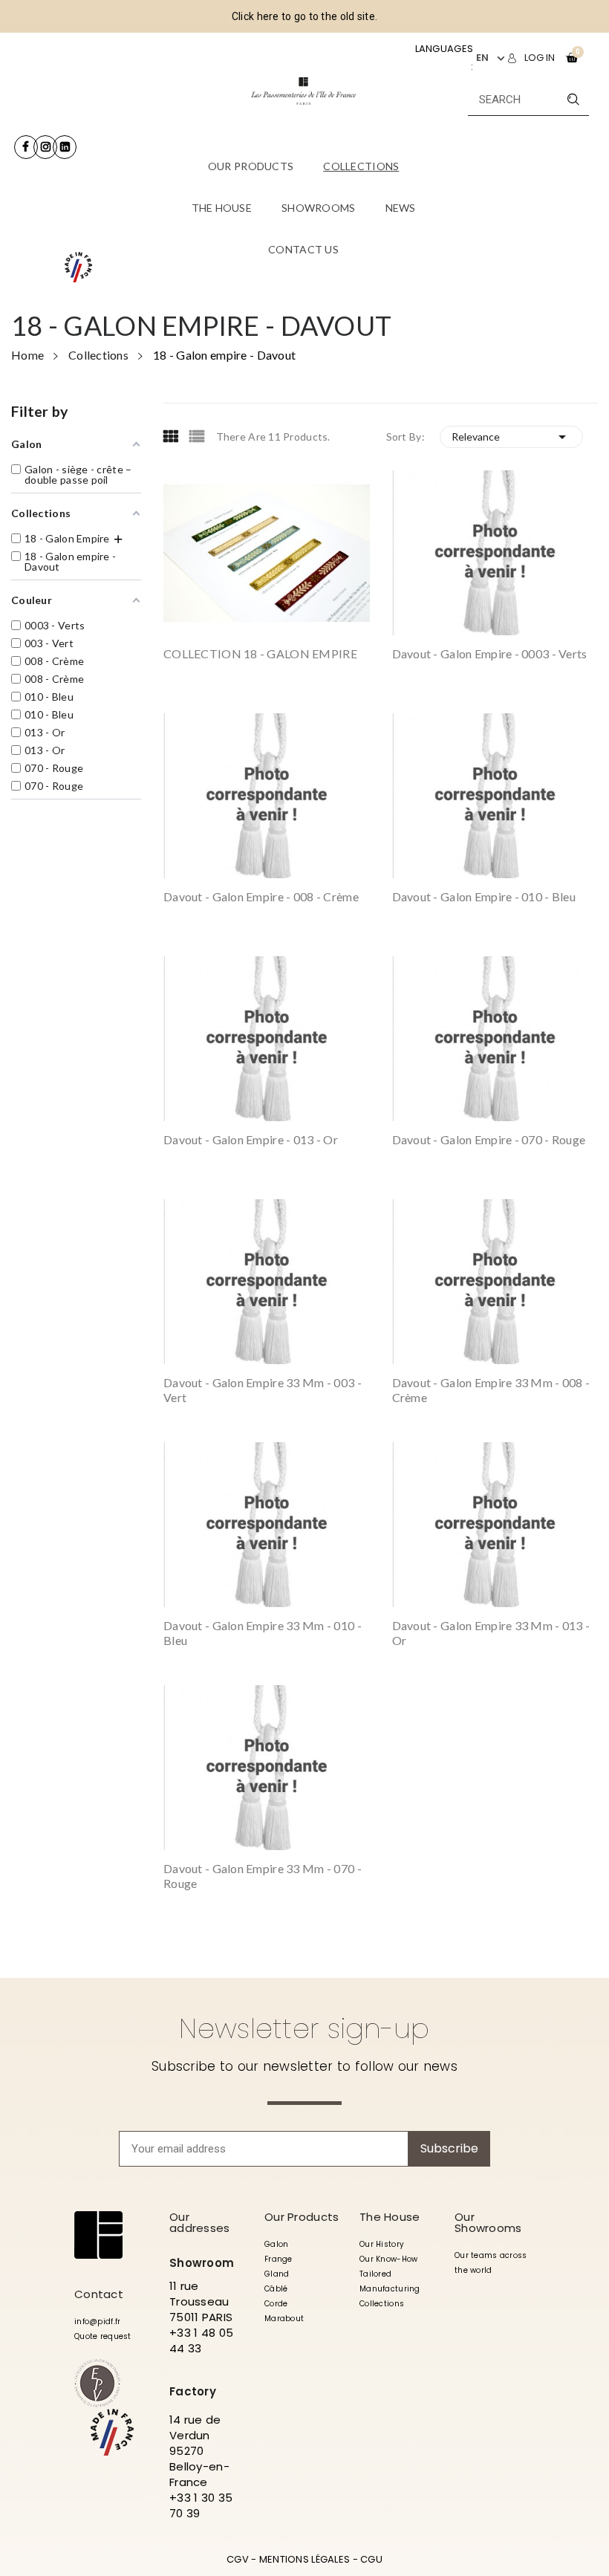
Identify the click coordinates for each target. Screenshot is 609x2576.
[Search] (573, 99)
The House (390, 2217)
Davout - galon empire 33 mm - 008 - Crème (491, 1390)
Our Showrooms (488, 2222)
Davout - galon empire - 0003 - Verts (490, 653)
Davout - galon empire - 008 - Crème (261, 896)
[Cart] (572, 58)
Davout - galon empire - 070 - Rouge (489, 1139)
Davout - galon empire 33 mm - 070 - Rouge (263, 1876)
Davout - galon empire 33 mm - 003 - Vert (263, 1390)
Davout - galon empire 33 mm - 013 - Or (491, 1633)
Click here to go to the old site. (304, 16)
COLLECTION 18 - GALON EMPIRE (260, 653)
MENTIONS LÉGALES (304, 2559)
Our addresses (200, 2222)
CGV (238, 2559)
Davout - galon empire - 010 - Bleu (484, 896)
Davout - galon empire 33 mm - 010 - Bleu (263, 1633)
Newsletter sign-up (304, 2028)
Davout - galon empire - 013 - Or (251, 1139)
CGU (371, 2559)
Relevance (511, 437)
